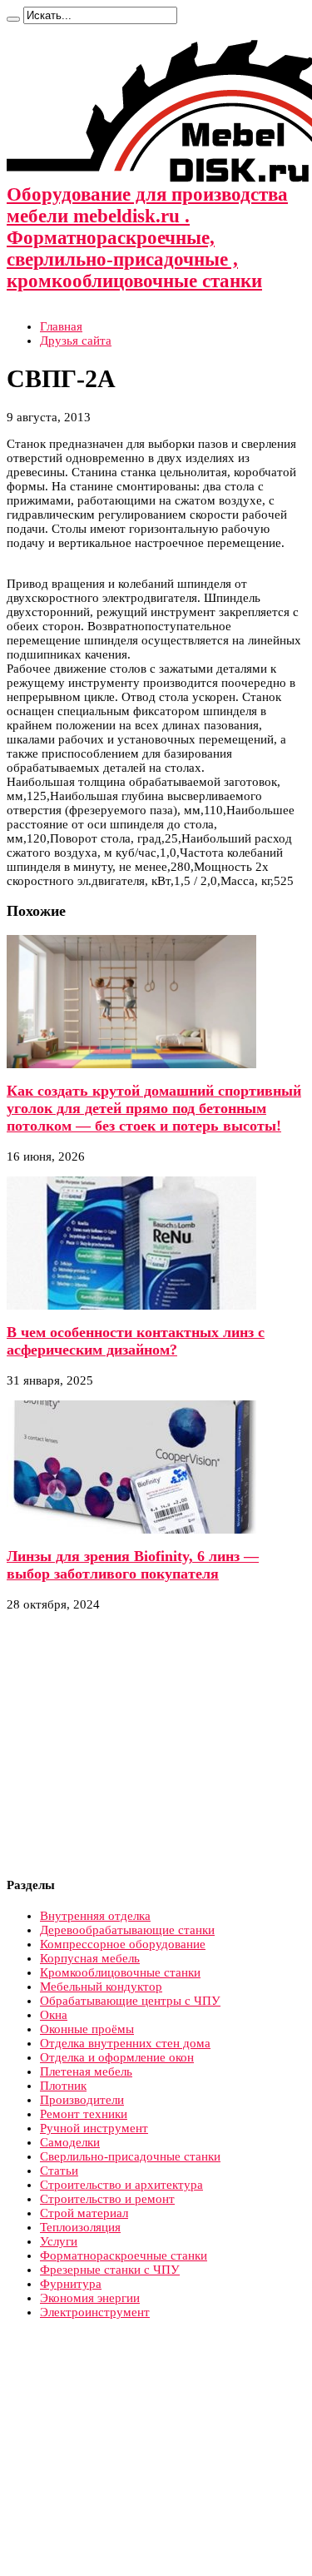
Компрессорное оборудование (123, 1944)
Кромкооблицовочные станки (120, 1972)
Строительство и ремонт (107, 2199)
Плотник (63, 2086)
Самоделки (70, 2142)
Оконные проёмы (87, 2029)
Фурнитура (71, 2284)
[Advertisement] (146, 1745)
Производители (82, 2100)
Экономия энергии (90, 2298)
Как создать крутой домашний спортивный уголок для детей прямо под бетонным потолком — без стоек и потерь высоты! (154, 1108)
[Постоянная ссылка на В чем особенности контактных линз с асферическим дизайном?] (131, 1305)
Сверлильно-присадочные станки (130, 2156)
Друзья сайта (76, 341)
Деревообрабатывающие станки (127, 1930)
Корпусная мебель (90, 1958)
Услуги (59, 2241)
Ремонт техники (84, 2114)
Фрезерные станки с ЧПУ (110, 2270)
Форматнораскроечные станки (124, 2255)
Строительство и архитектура (121, 2185)
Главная (61, 326)
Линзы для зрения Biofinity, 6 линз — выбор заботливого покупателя (133, 1565)
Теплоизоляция (80, 2227)
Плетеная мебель (86, 2071)
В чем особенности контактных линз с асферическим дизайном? (136, 1341)
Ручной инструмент (94, 2128)
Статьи (59, 2171)
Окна (54, 2015)
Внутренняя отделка (95, 1916)
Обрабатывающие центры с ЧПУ (130, 2001)
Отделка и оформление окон (117, 2057)
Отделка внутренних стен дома (125, 2043)
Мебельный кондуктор (101, 1987)
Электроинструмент (95, 2312)
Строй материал (84, 2213)
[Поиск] (13, 19)
